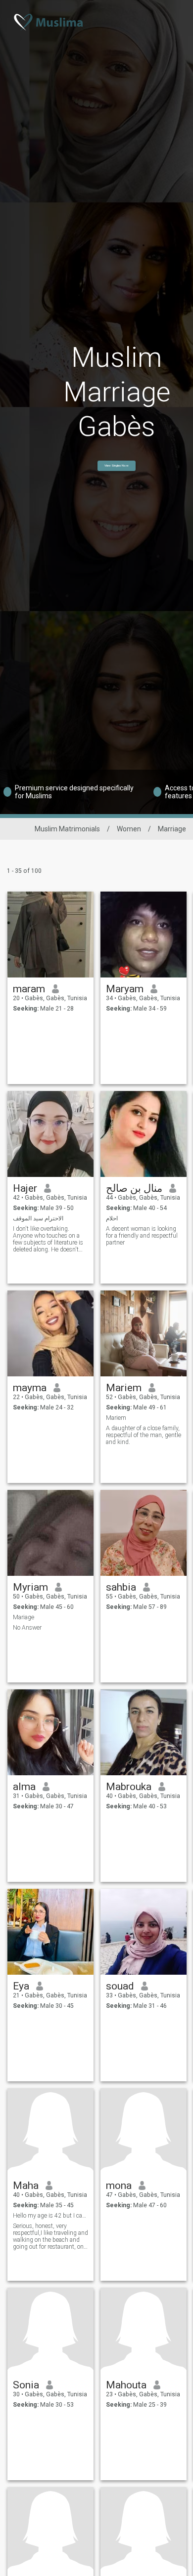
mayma (30, 1388)
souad (120, 1986)
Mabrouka (129, 1787)
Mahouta (126, 2385)
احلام (112, 1218)
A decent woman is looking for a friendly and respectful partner (142, 1236)
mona (119, 2186)
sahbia (121, 1587)
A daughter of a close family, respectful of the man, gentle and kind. (144, 1435)
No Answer (27, 1628)
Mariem (124, 1388)
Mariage (24, 1617)
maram (29, 989)
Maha (26, 2186)
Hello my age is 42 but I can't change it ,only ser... (51, 2216)
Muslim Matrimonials (67, 829)
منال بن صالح (134, 1188)
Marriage (172, 829)
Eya (21, 1986)
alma (24, 1787)
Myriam (30, 1587)
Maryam (125, 989)
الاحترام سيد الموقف (38, 1218)
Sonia (26, 2385)
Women (129, 829)
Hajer (25, 1188)
